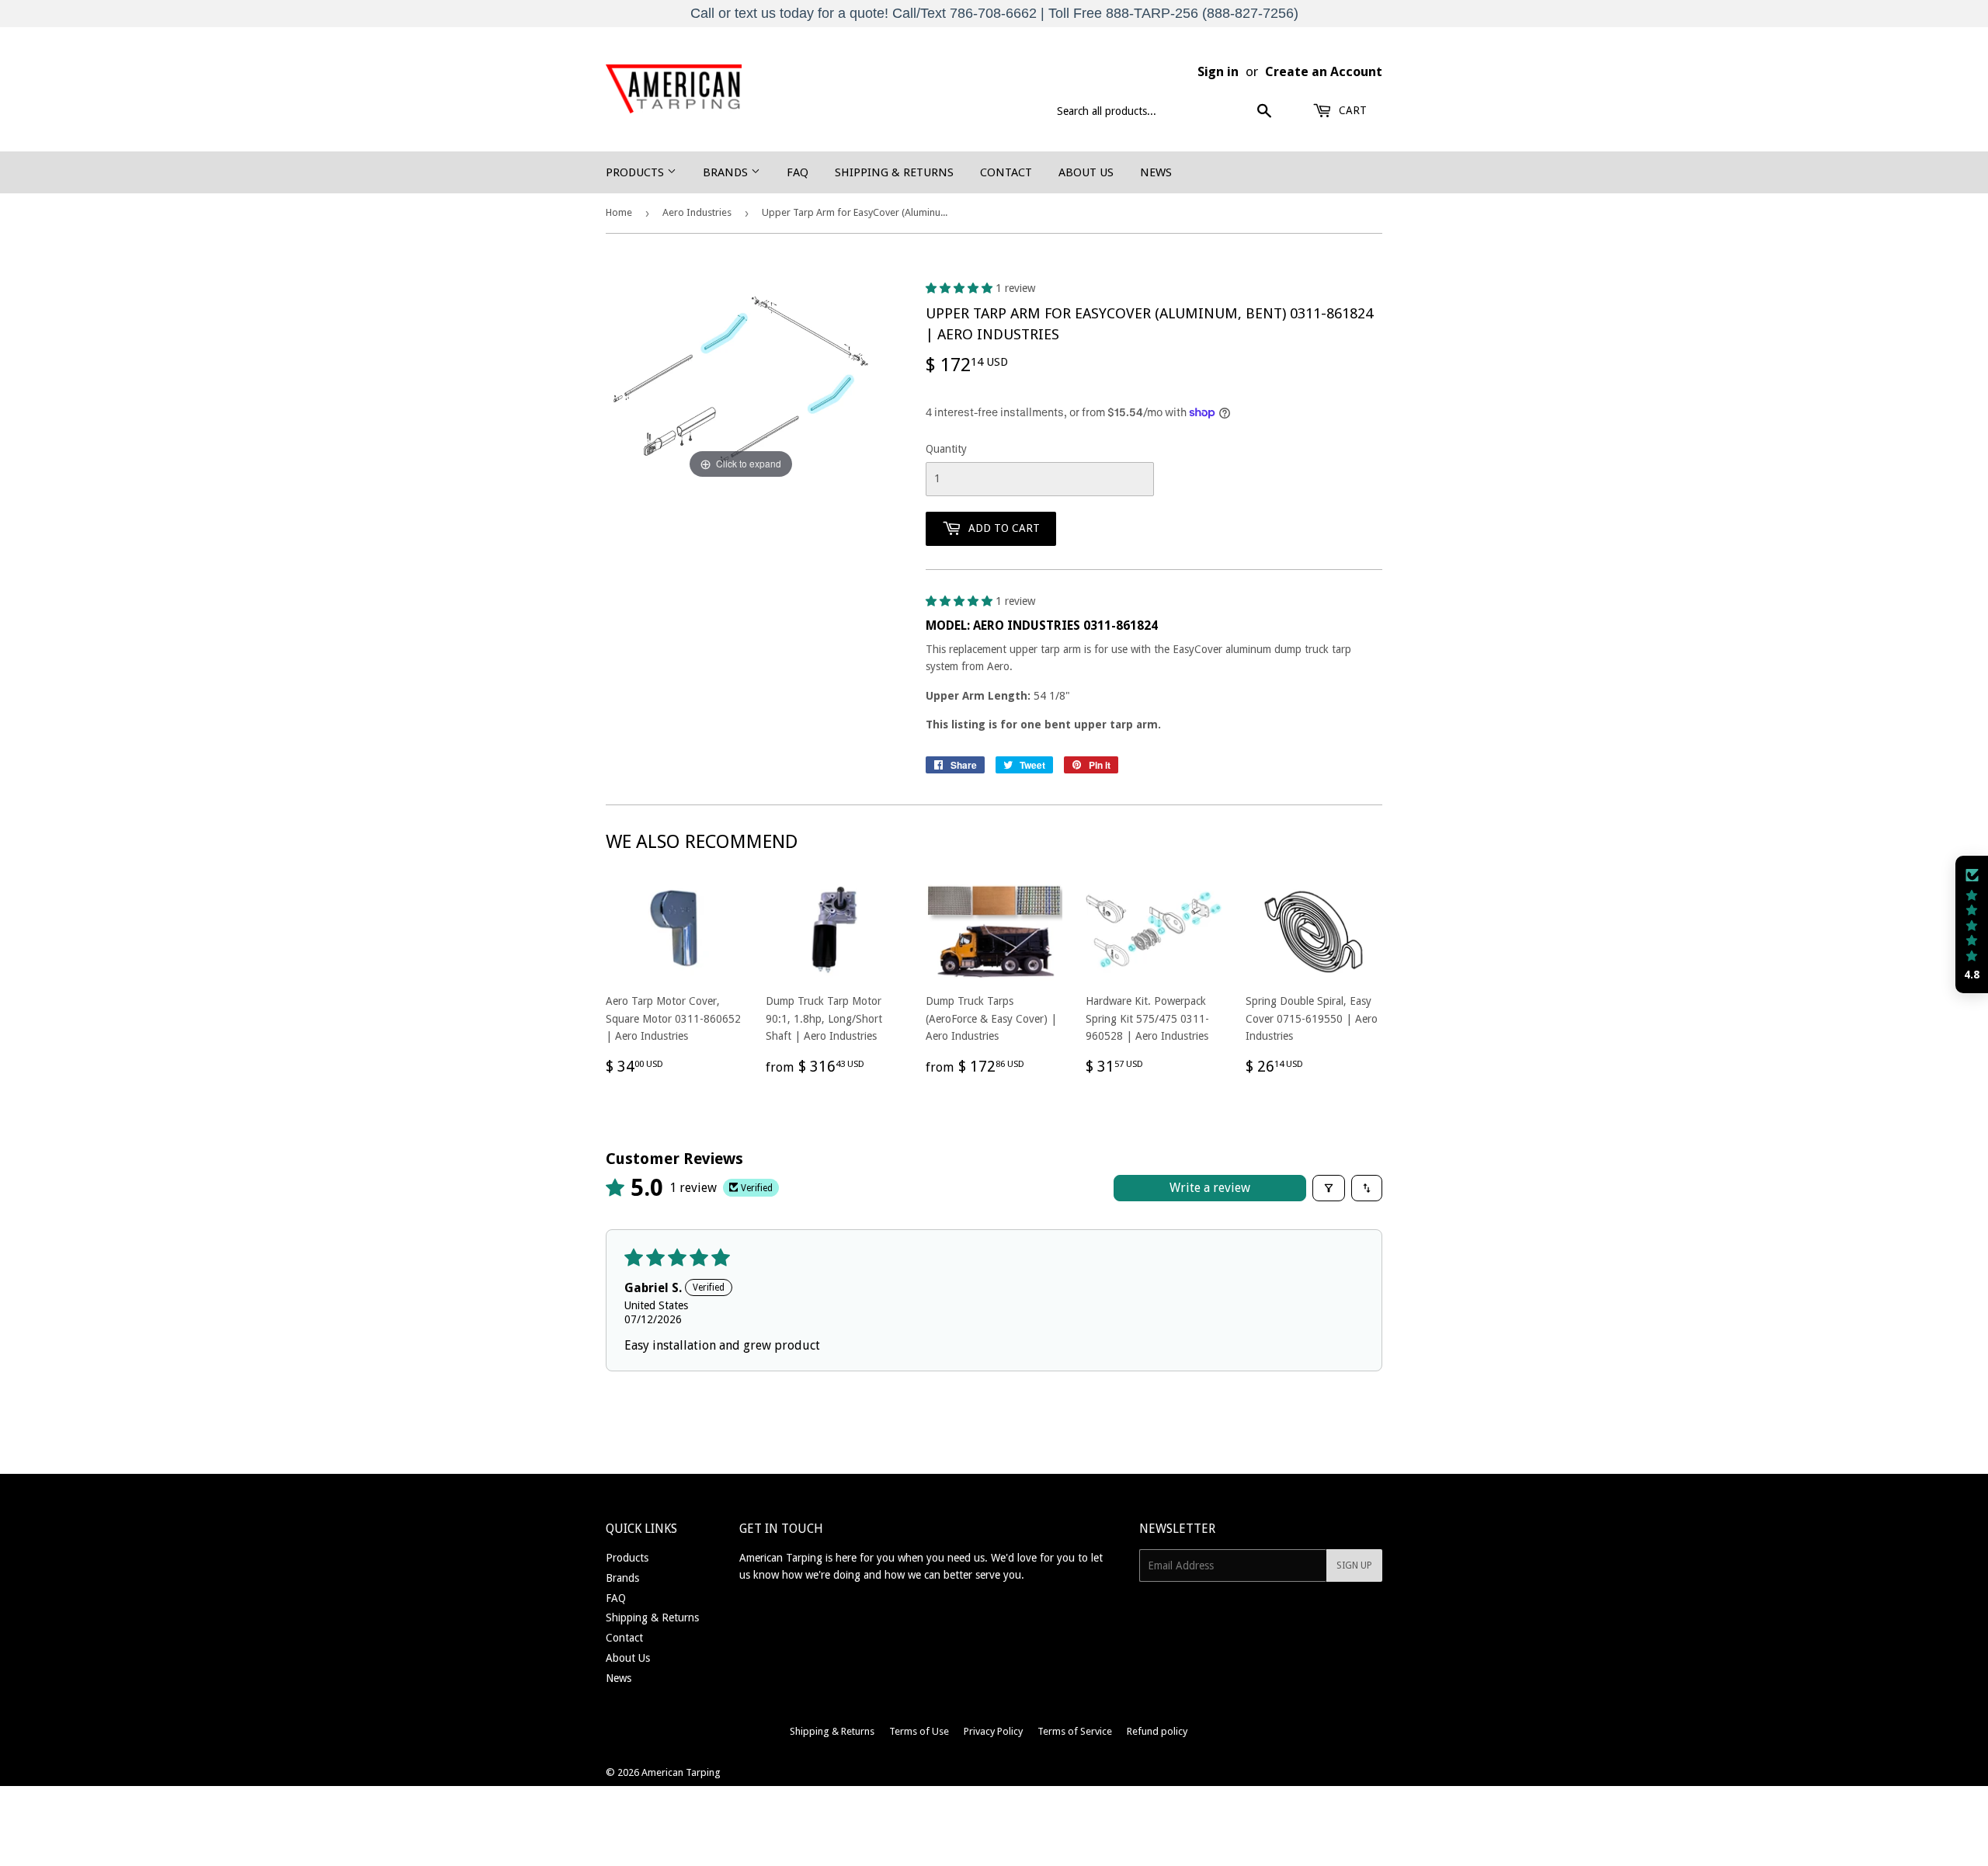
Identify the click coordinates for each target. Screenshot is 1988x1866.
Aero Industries (697, 212)
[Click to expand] (741, 380)
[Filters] (1329, 1188)
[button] (961, 288)
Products (636, 172)
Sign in (1218, 71)
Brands (727, 172)
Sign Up (1354, 1565)
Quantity (946, 449)
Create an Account (1324, 71)
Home (619, 212)
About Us (1086, 172)
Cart (1351, 110)
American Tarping (681, 1772)
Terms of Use (919, 1731)
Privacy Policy (993, 1731)
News (1156, 172)
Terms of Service (1075, 1731)
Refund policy (1157, 1731)
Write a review (1210, 1188)
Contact (1006, 172)
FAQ (798, 172)
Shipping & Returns (894, 172)
